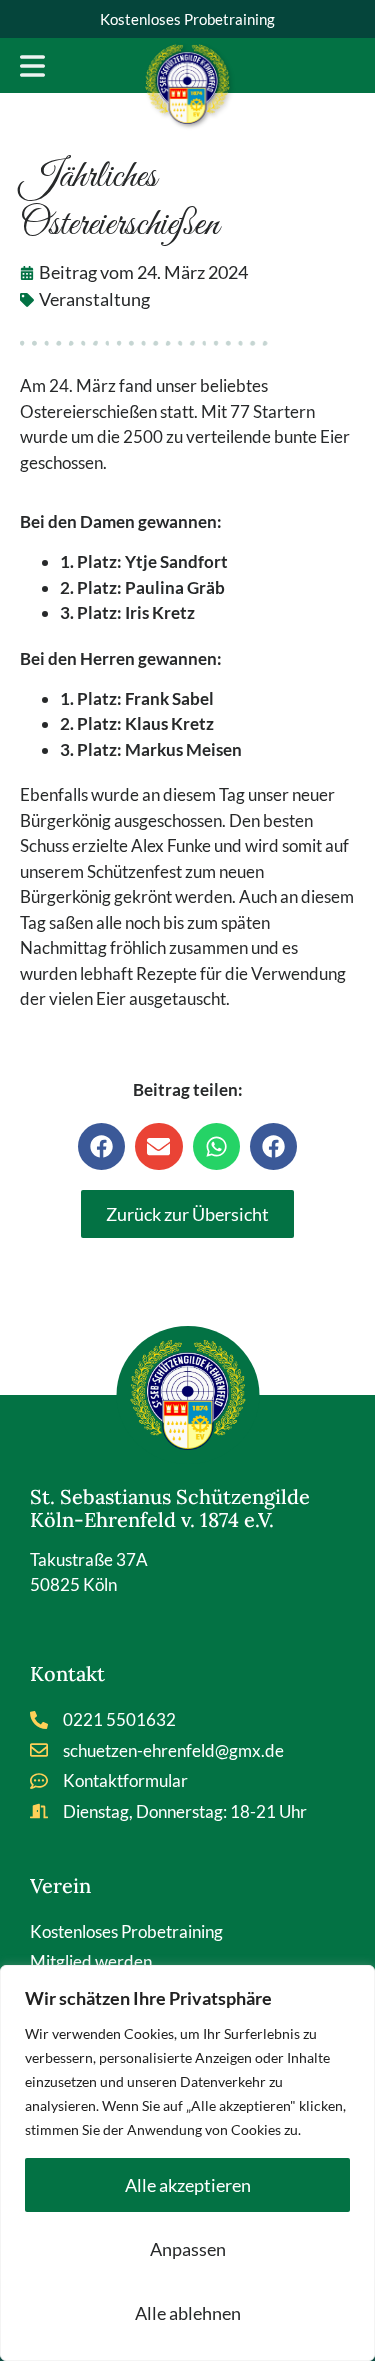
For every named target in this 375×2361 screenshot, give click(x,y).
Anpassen (188, 2249)
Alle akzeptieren (188, 2185)
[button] (101, 1146)
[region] (187, 2163)
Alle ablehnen (188, 2313)
